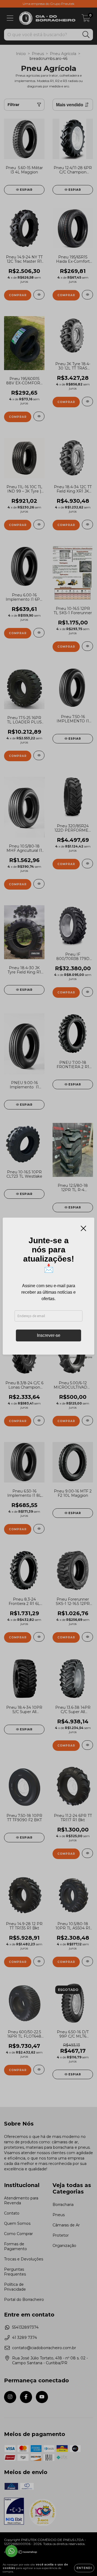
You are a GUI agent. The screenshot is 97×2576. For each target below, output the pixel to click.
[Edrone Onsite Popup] (48, 1288)
